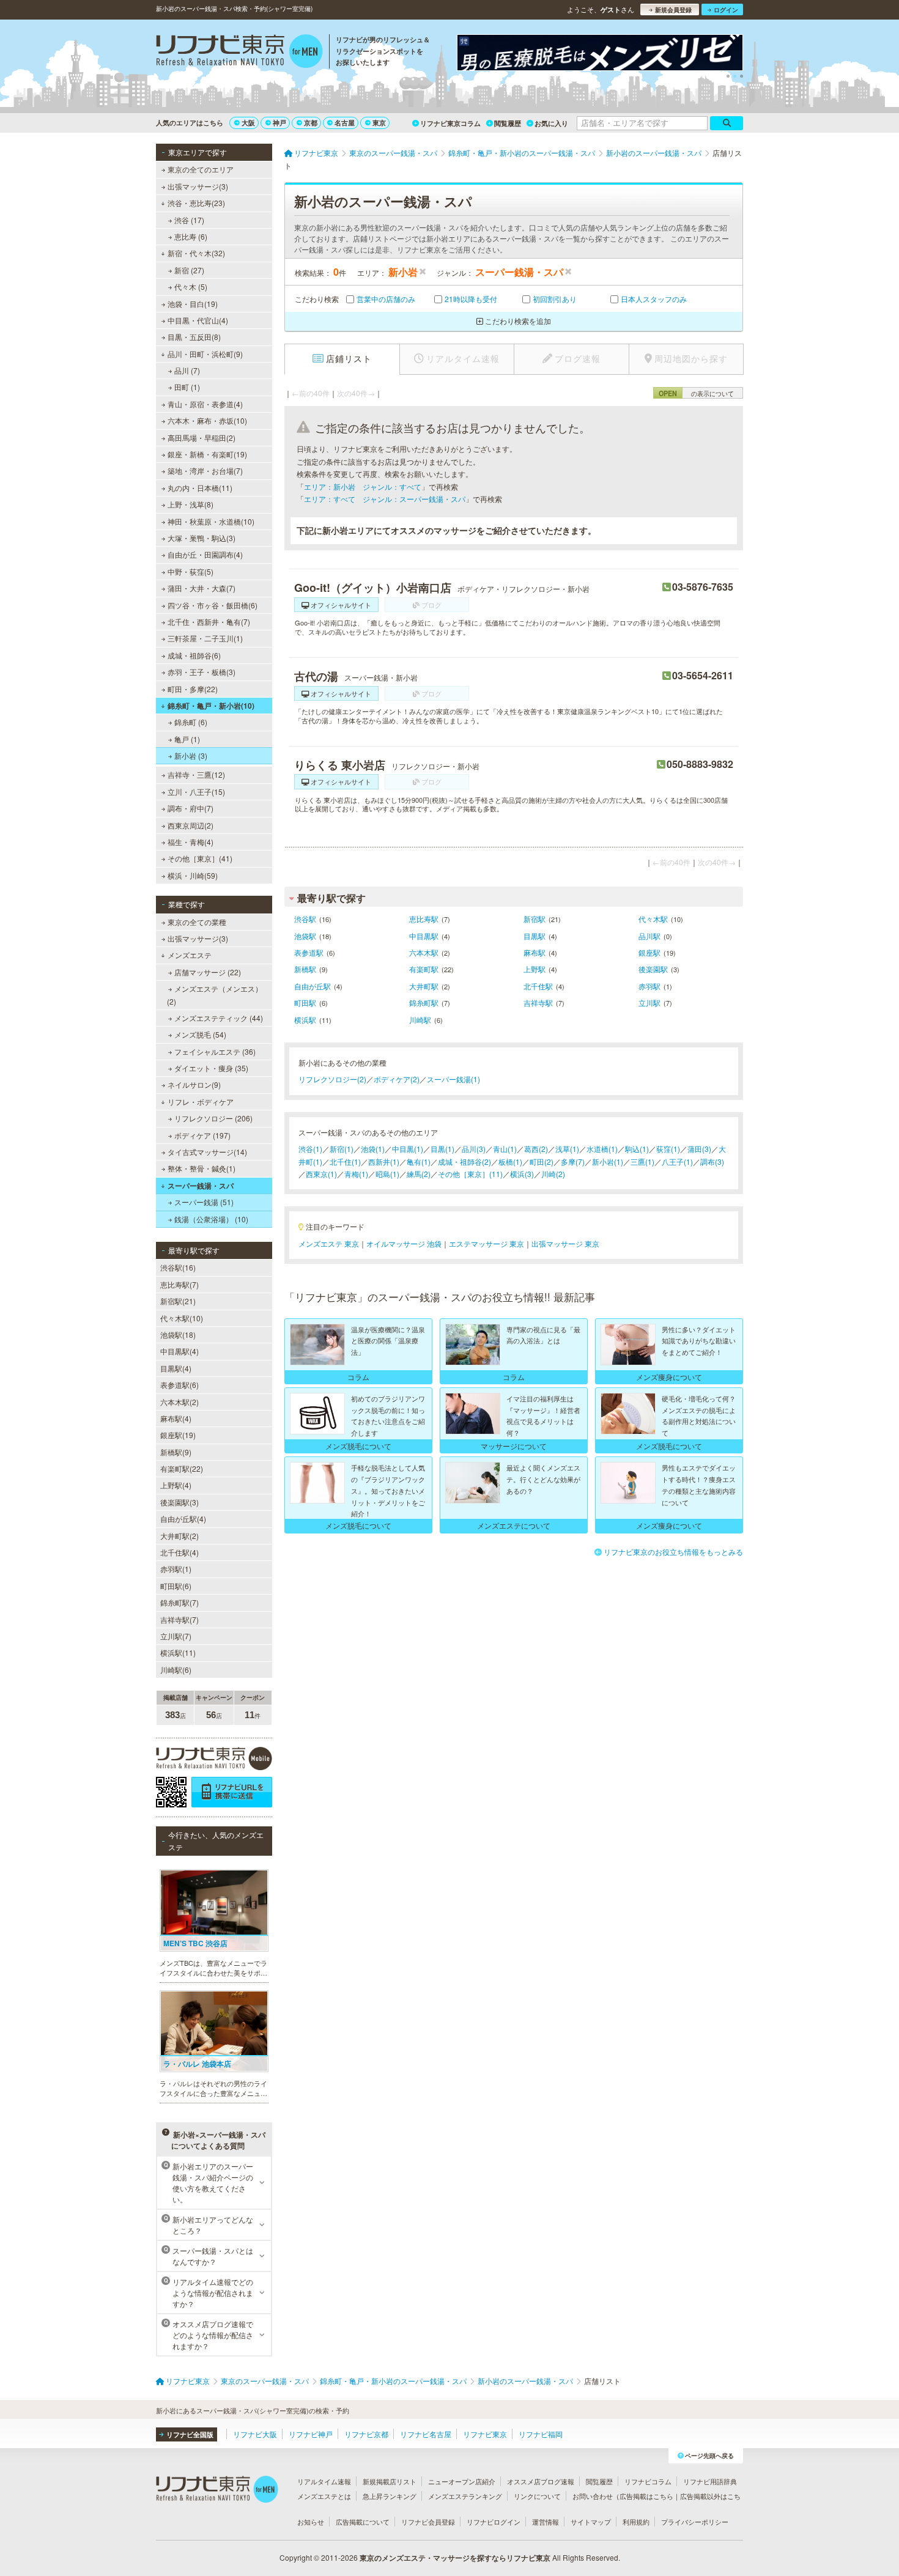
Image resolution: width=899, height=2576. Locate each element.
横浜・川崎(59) (193, 875)
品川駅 (649, 936)
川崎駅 (420, 1020)
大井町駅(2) (179, 1536)
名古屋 (345, 123)
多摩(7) (573, 1161)
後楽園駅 (653, 969)
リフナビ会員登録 (428, 2522)
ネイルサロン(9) (194, 1084)
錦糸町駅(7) (179, 1602)
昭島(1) (387, 1174)
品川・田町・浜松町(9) (205, 354)
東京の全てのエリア (201, 169)
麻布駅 (535, 952)
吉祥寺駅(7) (179, 1619)
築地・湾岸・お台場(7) (205, 471)
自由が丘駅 (313, 986)
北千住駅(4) (179, 1552)
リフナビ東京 (485, 2434)
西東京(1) (321, 1174)
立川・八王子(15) (196, 792)
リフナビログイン (494, 2522)
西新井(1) (384, 1161)
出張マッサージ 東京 (565, 1243)
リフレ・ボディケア (201, 1102)
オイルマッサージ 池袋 (404, 1243)
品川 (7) (187, 370)
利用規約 (636, 2522)
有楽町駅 (424, 969)
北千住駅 (538, 986)
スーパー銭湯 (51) (204, 1202)
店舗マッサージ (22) (208, 972)
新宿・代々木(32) (196, 253)
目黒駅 (535, 936)
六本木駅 (424, 952)
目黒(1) (442, 1149)
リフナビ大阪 (255, 2434)
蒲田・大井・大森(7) (202, 588)
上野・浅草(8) (191, 504)
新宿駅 (535, 919)
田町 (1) (187, 387)
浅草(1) (567, 1149)
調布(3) (712, 1161)
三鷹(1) (642, 1161)
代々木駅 (653, 919)
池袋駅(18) (178, 1334)
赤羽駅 (649, 986)
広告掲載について (363, 2522)
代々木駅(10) (182, 1318)
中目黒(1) (408, 1149)
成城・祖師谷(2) (464, 1161)
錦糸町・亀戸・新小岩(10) (211, 706)
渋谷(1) (310, 1149)
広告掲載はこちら (646, 2496)
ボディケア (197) (202, 1135)
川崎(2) (553, 1174)
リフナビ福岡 (541, 2434)
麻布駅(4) (176, 1418)
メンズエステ (190, 955)
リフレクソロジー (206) (213, 1118)
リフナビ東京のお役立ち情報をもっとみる (673, 1552)
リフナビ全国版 (190, 2434)
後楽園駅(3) (179, 1502)
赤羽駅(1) (176, 1569)
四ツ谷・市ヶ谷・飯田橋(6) (213, 605)
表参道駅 (309, 952)
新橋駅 (305, 969)
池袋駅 (305, 936)
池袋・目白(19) (193, 304)
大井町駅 (424, 986)
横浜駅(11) (178, 1652)
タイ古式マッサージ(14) (207, 1152)
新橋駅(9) (176, 1452)
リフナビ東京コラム (450, 123)
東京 (379, 123)
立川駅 (649, 1002)
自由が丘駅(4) (183, 1519)
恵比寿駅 (424, 919)
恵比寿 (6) (191, 236)
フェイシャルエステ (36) (215, 1051)
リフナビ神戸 (311, 2434)
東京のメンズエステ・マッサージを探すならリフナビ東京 (455, 2558)
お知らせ (311, 2522)
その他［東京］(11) (470, 1174)
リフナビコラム (648, 2481)
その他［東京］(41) (200, 858)
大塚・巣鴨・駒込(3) (202, 538)
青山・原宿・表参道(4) (205, 404)
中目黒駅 (424, 936)
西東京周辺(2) (191, 825)
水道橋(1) (602, 1149)
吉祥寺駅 (538, 1002)
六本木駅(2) (179, 1402)
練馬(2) (419, 1174)
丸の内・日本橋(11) (200, 488)
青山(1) (505, 1149)
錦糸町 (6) (191, 722)
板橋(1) (510, 1161)
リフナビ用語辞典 (710, 2481)
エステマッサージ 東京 (486, 1243)
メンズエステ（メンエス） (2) (215, 995)
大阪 (248, 123)
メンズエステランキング (465, 2496)
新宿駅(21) (178, 1301)
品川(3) (474, 1149)
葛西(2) (536, 1149)
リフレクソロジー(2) (332, 1079)
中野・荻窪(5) (191, 571)
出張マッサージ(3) (198, 186)
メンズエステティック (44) (219, 1018)
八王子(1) (677, 1161)
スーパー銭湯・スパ (201, 1186)
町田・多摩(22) (193, 689)
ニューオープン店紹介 (462, 2481)
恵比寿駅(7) (179, 1284)
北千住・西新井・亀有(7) (209, 622)
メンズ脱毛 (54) (200, 1034)
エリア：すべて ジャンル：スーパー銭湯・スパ (385, 499)
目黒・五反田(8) (194, 337)
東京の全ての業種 (197, 922)
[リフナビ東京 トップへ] (239, 53)
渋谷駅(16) (178, 1267)
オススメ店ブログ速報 (541, 2481)
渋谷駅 (305, 919)
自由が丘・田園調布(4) (205, 554)
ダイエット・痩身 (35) (211, 1068)
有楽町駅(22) (182, 1468)
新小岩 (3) (191, 755)
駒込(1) (637, 1149)
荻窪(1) (668, 1149)
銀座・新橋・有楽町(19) (207, 454)
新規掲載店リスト (390, 2481)
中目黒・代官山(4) (198, 320)
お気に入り (551, 123)
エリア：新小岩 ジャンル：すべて (363, 486)
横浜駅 (305, 1020)
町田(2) (542, 1161)
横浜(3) (522, 1174)
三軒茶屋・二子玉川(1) (205, 638)
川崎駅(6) (176, 1670)
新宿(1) (342, 1149)
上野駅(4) (176, 1485)
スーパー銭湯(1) (453, 1079)
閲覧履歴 (508, 123)
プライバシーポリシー (695, 2522)
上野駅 (535, 969)
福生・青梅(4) (191, 842)
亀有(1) (419, 1161)
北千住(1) (345, 1161)
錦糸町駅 (424, 1002)
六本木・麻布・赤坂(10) (207, 420)
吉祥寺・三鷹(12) (196, 774)
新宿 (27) (189, 270)
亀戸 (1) (187, 739)
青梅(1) (356, 1174)
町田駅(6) (176, 1586)
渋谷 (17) (189, 220)
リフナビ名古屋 (426, 2434)
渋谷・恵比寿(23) (196, 203)
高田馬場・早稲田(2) (202, 437)
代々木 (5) (191, 286)
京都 (311, 123)
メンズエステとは (324, 2496)
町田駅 (305, 1002)
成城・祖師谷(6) (194, 655)
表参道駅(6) (179, 1385)
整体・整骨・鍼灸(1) (202, 1168)
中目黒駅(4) (179, 1351)
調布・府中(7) (191, 808)
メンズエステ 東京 (329, 1243)
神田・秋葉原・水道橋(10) (211, 521)
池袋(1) (373, 1149)
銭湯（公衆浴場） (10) (211, 1219)
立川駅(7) (176, 1636)
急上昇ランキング (390, 2496)
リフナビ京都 (366, 2434)
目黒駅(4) (176, 1368)
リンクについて (537, 2496)
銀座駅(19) (178, 1435)
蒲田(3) (699, 1149)
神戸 (279, 123)
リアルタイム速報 (324, 2481)
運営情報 (546, 2522)
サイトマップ (591, 2522)
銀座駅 (649, 952)
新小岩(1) (608, 1161)
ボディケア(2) (397, 1079)
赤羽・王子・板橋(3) (202, 672)
